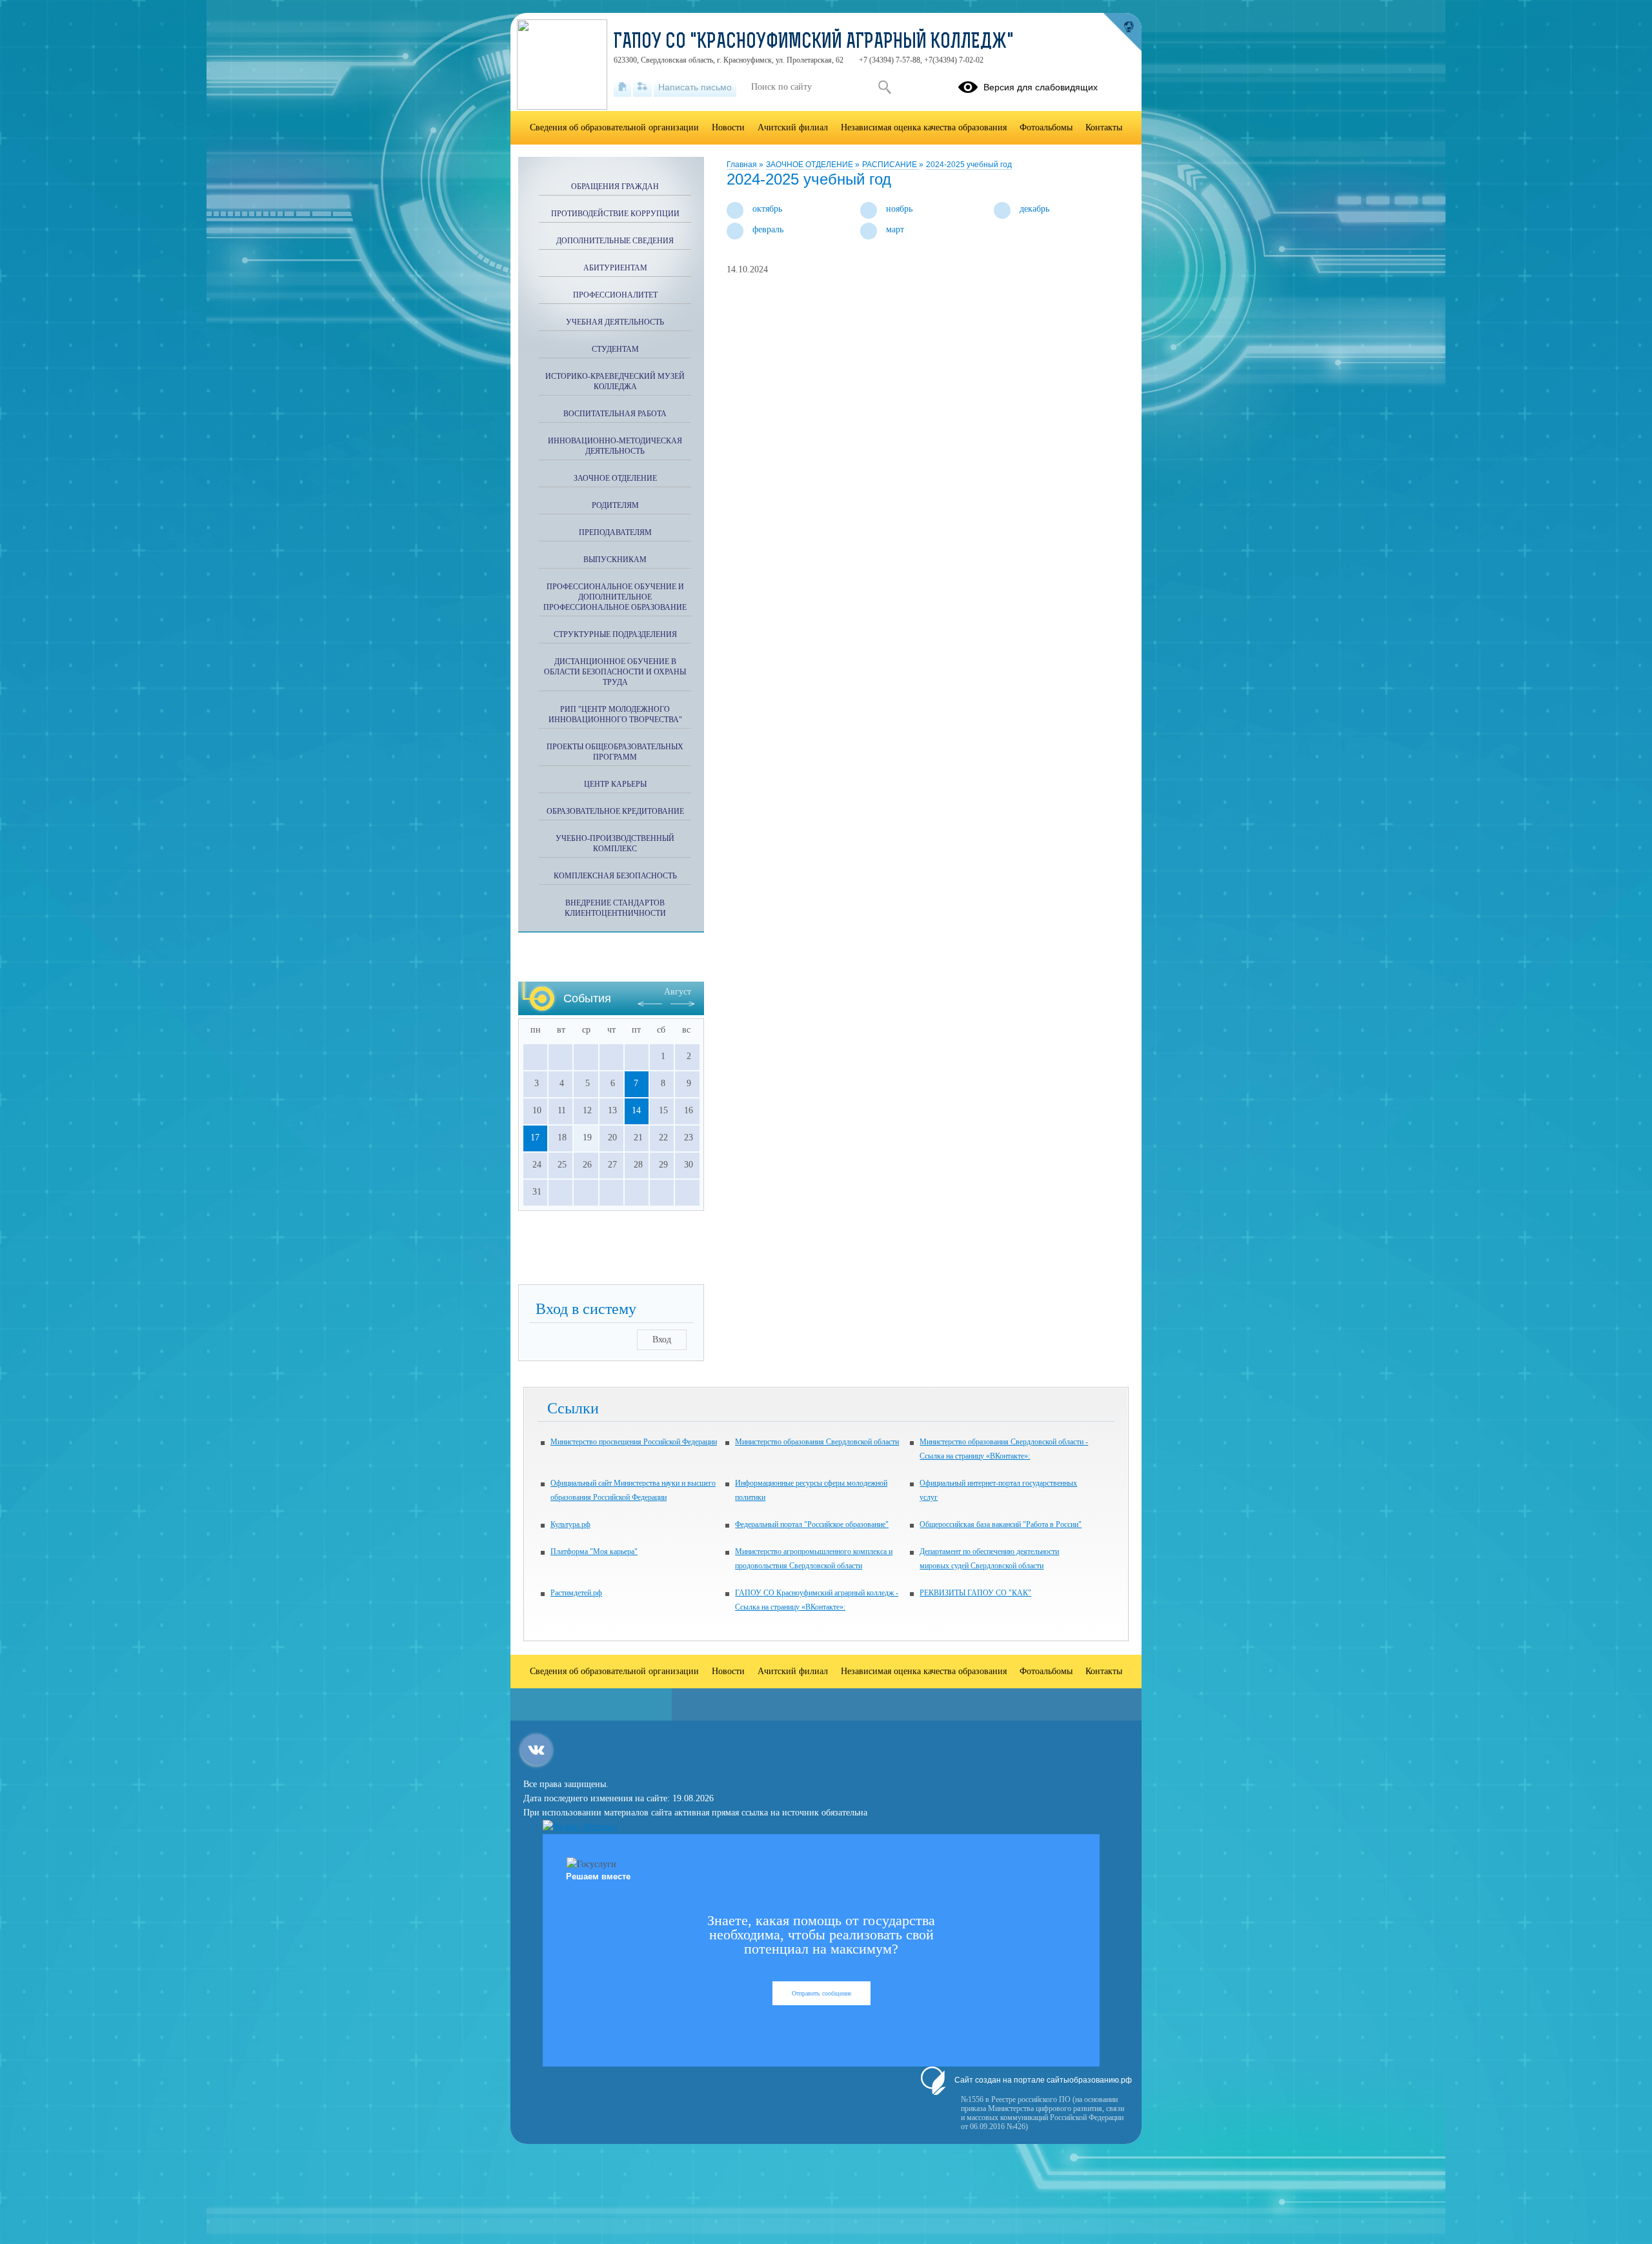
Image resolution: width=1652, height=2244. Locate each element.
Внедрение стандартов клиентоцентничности (615, 908)
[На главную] (622, 87)
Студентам (615, 349)
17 (535, 1137)
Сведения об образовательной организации (614, 127)
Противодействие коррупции (615, 214)
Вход (662, 1339)
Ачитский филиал (793, 127)
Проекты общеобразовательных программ (615, 752)
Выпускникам (615, 560)
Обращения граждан (615, 187)
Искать (884, 87)
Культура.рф (570, 1524)
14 (636, 1110)
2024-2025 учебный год (969, 165)
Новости (728, 127)
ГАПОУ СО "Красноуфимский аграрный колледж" (814, 43)
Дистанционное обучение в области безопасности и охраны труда (615, 672)
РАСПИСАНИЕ (891, 165)
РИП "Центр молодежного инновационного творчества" (615, 714)
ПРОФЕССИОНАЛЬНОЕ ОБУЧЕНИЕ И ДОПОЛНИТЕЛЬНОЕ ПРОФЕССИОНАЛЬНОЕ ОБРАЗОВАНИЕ (615, 597)
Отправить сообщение (821, 1993)
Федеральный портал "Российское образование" (812, 1524)
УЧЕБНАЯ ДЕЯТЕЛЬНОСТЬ (615, 322)
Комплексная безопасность (615, 876)
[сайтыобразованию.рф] (1122, 32)
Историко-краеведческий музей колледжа (615, 381)
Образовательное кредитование (615, 811)
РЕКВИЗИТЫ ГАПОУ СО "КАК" (975, 1593)
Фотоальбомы (1046, 127)
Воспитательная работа (615, 414)
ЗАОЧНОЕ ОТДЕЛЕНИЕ (811, 165)
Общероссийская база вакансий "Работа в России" (1001, 1524)
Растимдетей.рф (576, 1593)
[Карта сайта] (642, 87)
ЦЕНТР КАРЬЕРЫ (615, 784)
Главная (743, 165)
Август (678, 992)
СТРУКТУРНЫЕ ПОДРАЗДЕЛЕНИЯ (615, 634)
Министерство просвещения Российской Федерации (634, 1442)
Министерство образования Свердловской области (817, 1442)
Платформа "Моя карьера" (594, 1552)
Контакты (1104, 127)
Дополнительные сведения (615, 241)
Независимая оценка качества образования (924, 127)
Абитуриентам (615, 268)
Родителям (615, 505)
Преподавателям (615, 532)
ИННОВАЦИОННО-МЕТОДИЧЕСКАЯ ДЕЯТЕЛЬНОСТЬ (615, 446)
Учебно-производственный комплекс (615, 844)
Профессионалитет (615, 295)
